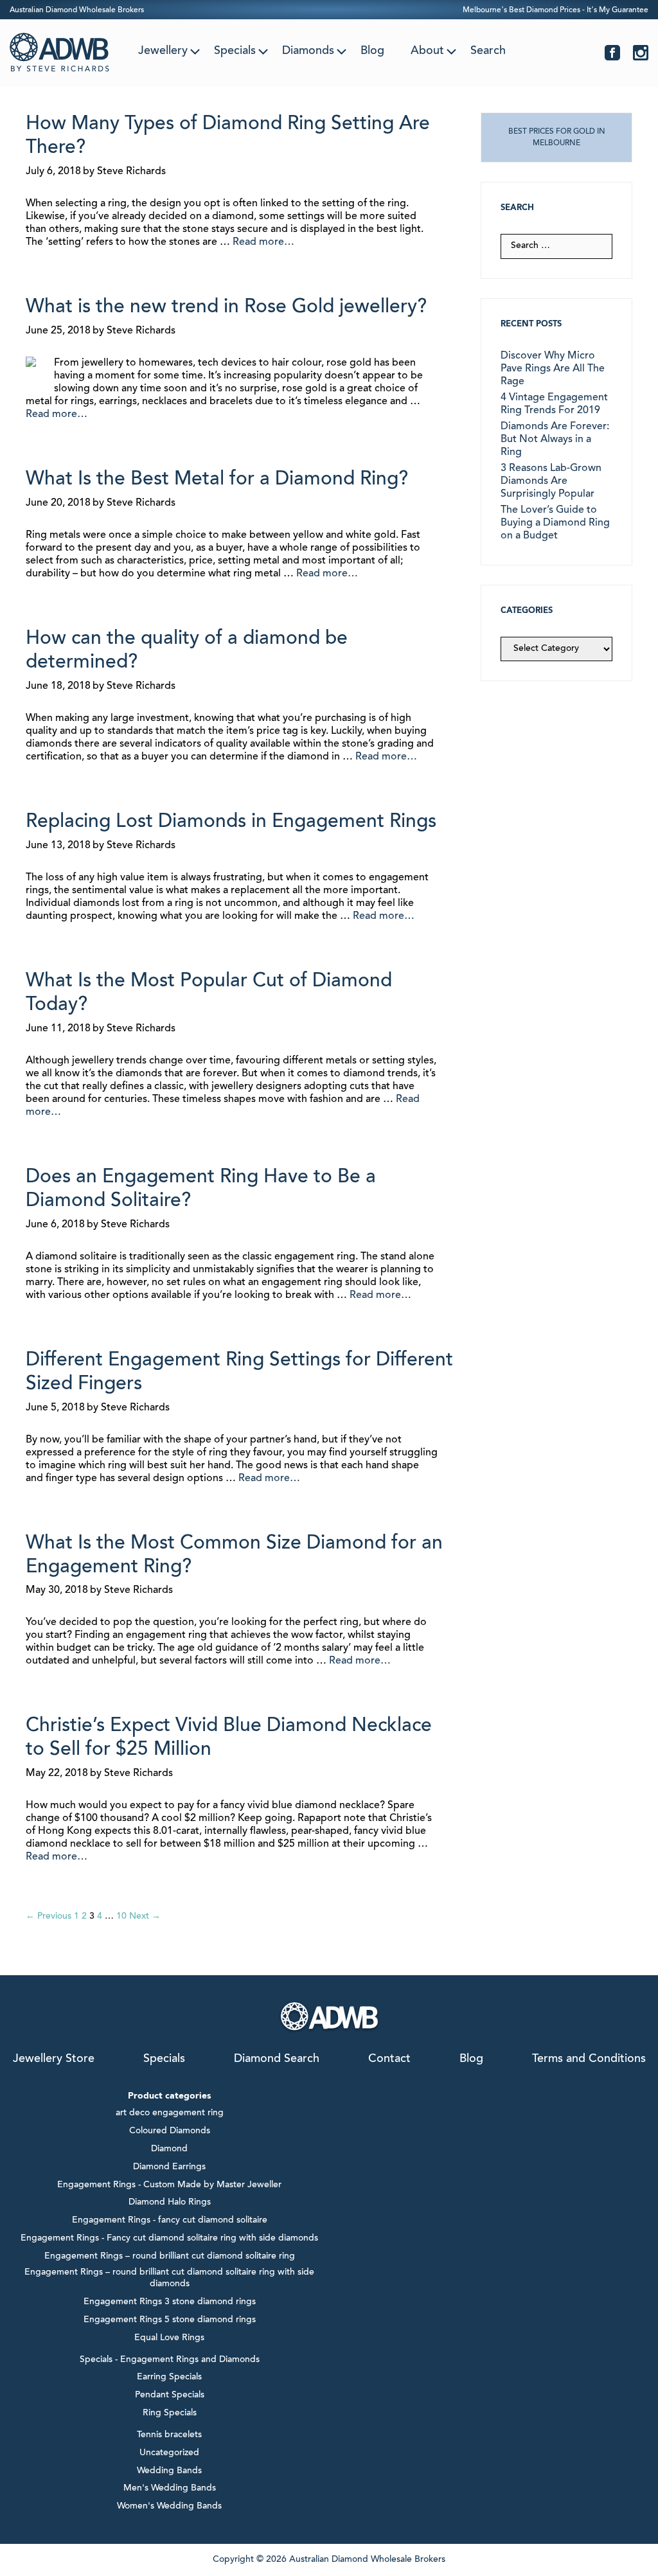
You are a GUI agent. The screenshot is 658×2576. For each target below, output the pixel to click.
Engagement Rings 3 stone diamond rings (170, 2302)
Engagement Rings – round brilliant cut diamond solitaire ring (170, 2257)
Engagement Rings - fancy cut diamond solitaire (170, 2221)
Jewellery (163, 51)
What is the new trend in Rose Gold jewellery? (226, 308)
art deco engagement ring (170, 2113)
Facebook (612, 53)
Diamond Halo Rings (170, 2203)
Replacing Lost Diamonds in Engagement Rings (231, 822)
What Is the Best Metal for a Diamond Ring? (217, 480)
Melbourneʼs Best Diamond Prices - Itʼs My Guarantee (556, 10)
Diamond (169, 2149)
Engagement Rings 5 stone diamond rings (170, 2320)
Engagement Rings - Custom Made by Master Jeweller (169, 2185)
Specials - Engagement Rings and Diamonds (170, 2360)
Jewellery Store (54, 2059)
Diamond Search (277, 2059)
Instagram (641, 53)
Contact (389, 2059)
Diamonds (308, 51)
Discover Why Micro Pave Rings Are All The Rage (553, 369)
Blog (372, 51)
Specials (235, 51)
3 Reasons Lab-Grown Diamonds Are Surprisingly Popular (551, 481)
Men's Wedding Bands (170, 2489)
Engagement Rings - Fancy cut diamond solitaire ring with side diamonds (169, 2239)
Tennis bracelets (169, 2435)
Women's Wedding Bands (169, 2507)
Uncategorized (169, 2453)
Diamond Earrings (169, 2167)
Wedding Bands (169, 2471)
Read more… (263, 242)
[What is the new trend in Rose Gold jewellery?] (31, 365)
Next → (145, 1917)
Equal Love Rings (169, 2338)
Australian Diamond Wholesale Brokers (77, 10)
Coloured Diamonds (170, 2131)
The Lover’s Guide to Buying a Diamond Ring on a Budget (555, 523)
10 (121, 1917)
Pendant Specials (170, 2395)
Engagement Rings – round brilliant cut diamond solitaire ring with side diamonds (169, 2278)
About (427, 51)
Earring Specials (169, 2377)
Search (488, 51)
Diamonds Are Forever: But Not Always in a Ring (555, 440)
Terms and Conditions (589, 2059)
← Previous (49, 1917)
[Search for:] (556, 246)
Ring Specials (170, 2413)
